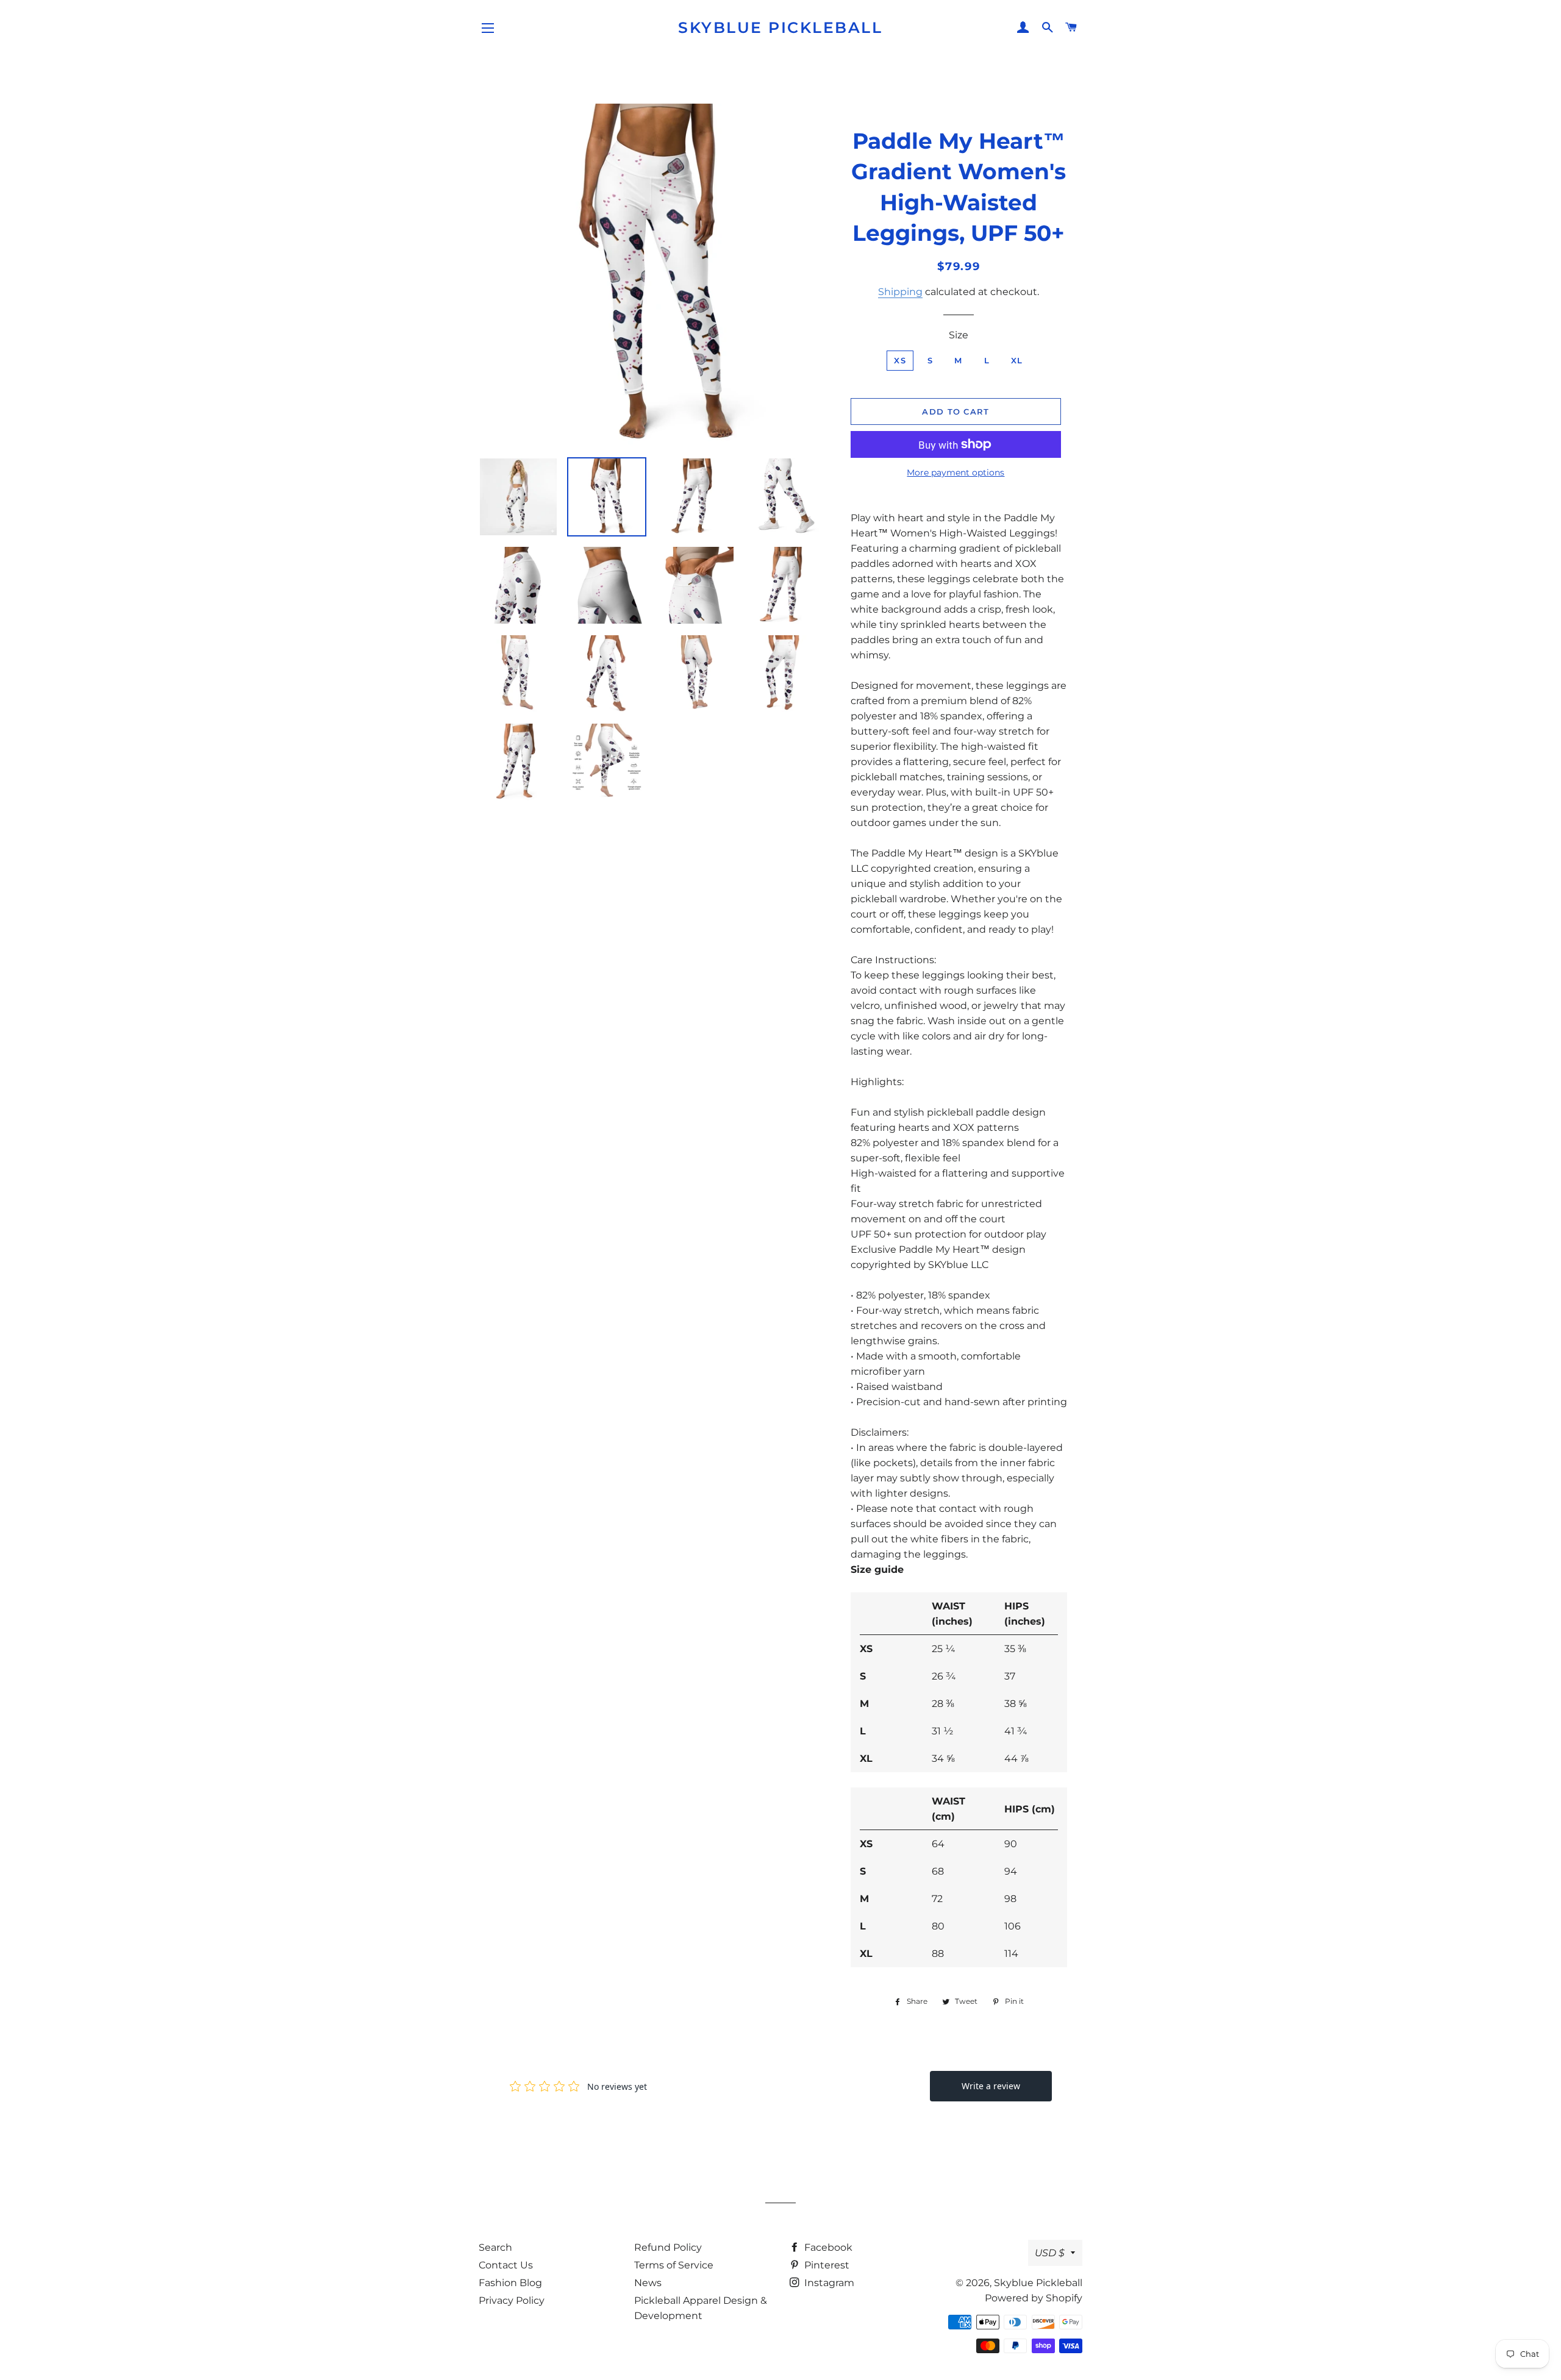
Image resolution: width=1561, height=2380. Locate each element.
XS (900, 360)
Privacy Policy (512, 2300)
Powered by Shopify (1034, 2298)
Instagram (828, 2283)
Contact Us (506, 2265)
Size (959, 335)
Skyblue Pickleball (780, 27)
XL (1017, 360)
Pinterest (826, 2265)
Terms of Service (674, 2265)
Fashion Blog (510, 2283)
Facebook (827, 2247)
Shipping (900, 292)
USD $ (1050, 2253)
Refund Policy (668, 2247)
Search (495, 2247)
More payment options (956, 472)
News (648, 2283)
